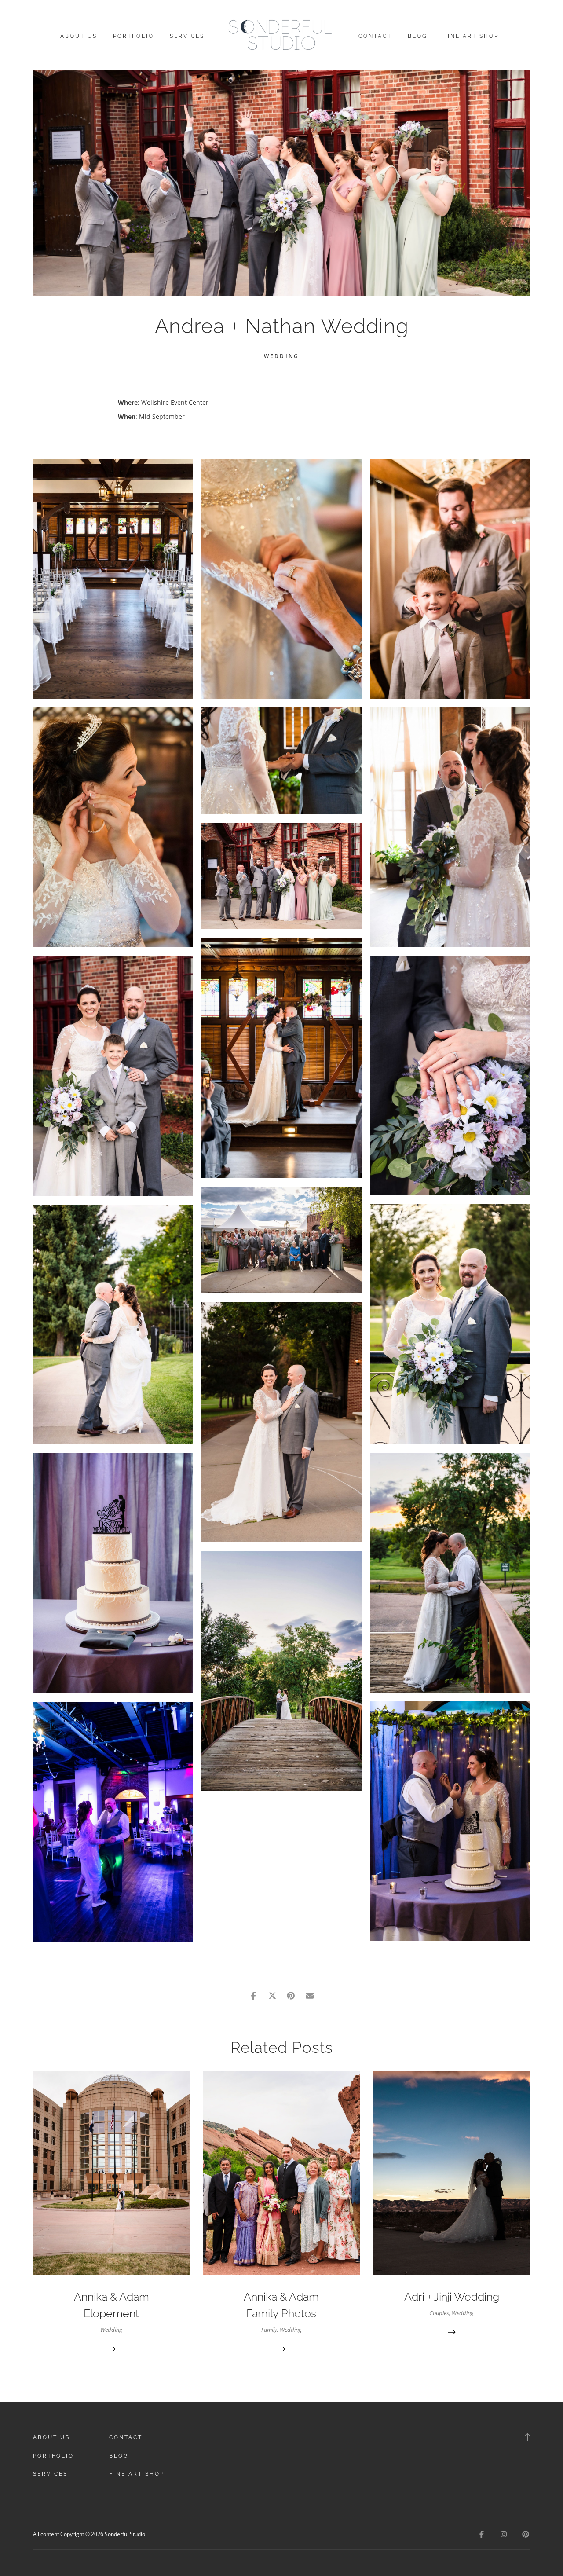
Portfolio (133, 36)
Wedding (281, 356)
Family (269, 2330)
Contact (375, 36)
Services (187, 36)
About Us (79, 36)
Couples (439, 2313)
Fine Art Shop (471, 36)
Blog (418, 36)
